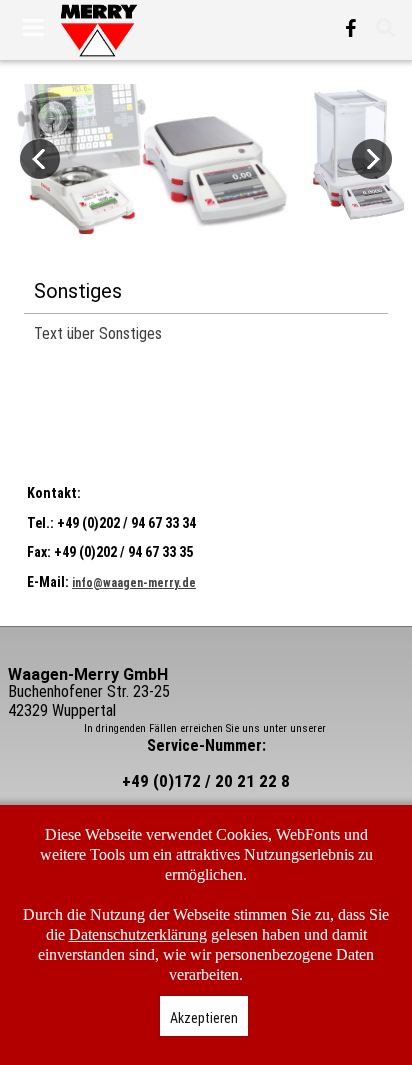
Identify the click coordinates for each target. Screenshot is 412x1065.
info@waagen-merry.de (134, 583)
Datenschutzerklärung (138, 934)
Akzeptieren (204, 1018)
